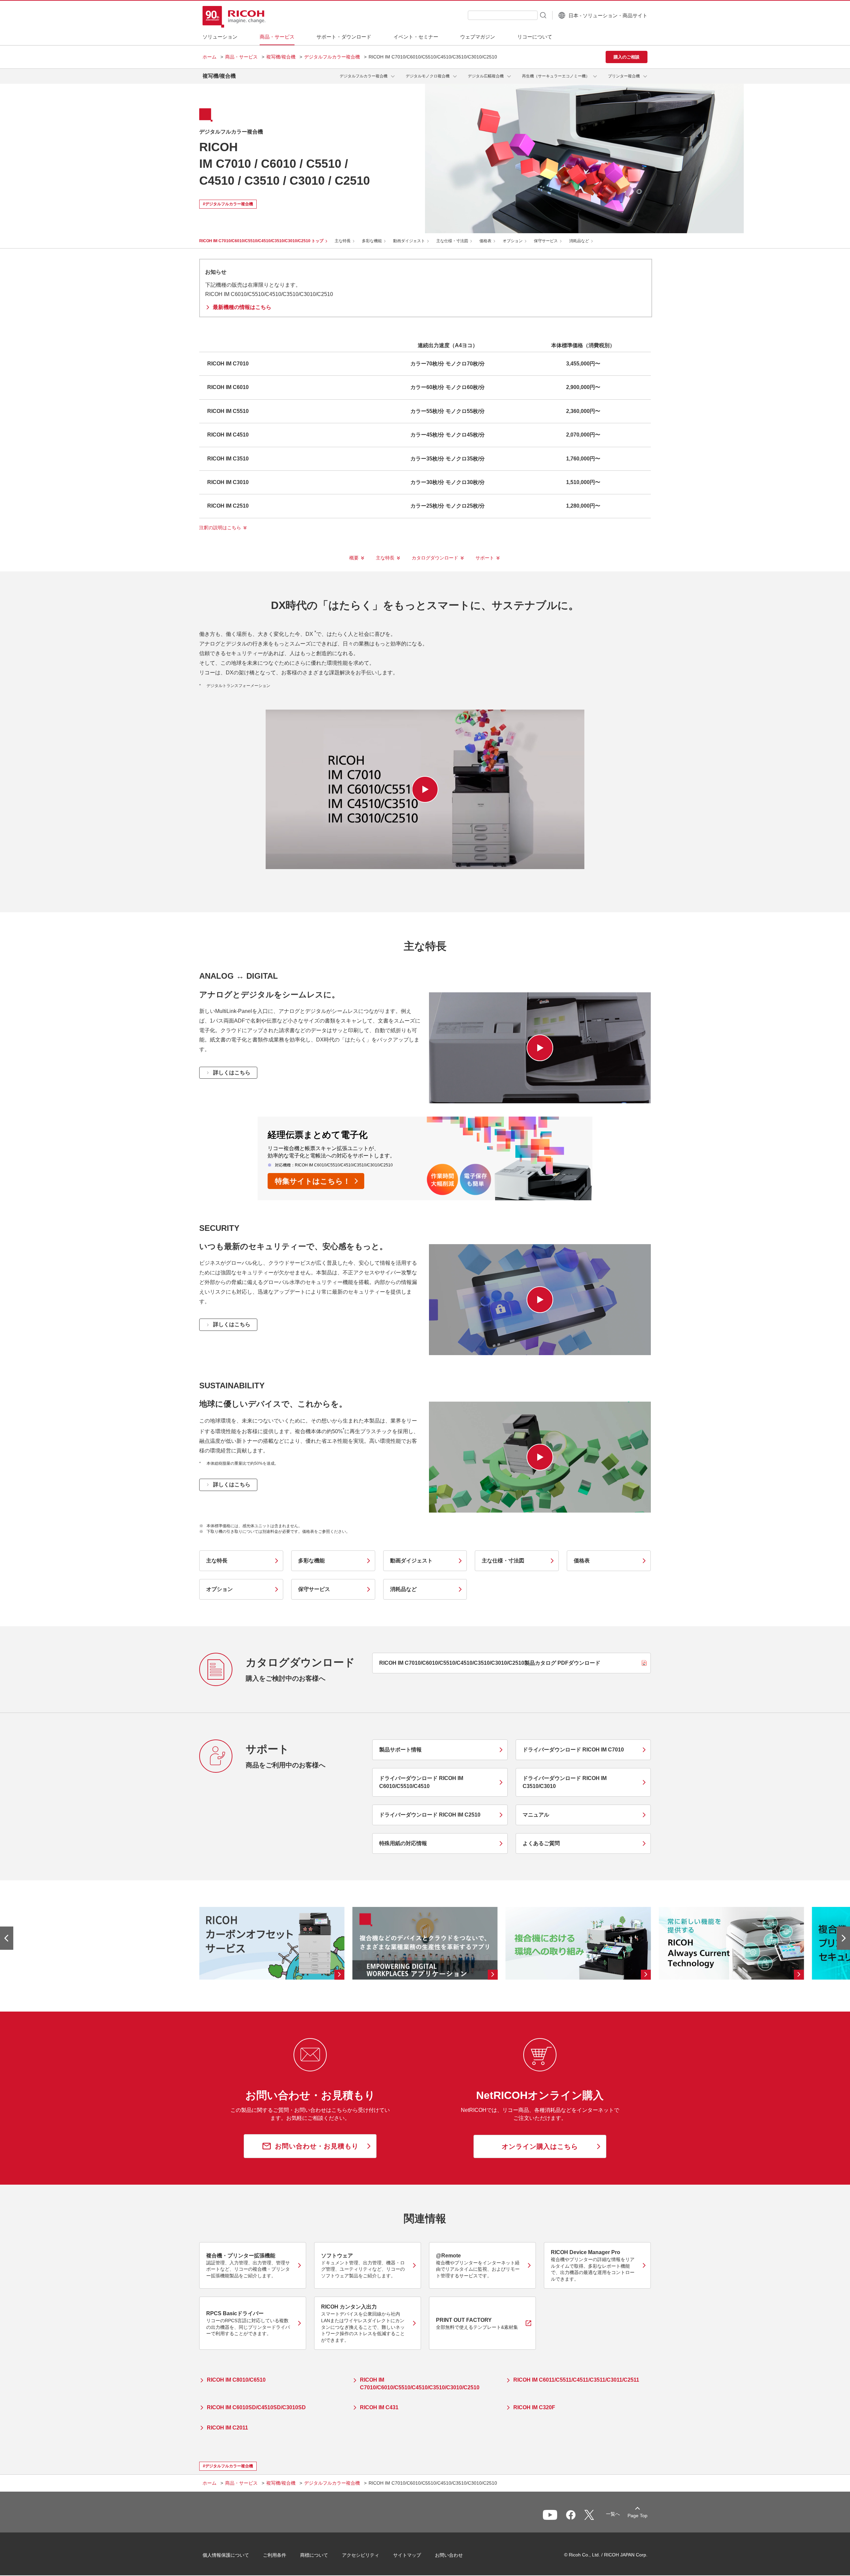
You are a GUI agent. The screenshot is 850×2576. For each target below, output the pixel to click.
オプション (513, 241)
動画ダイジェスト (409, 241)
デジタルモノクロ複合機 (428, 76)
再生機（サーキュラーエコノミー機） (556, 76)
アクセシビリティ (361, 2555)
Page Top (637, 2516)
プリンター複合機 (624, 76)
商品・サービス (241, 57)
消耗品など (579, 241)
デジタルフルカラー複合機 (332, 57)
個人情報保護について (226, 2555)
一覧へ (613, 2514)
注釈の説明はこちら (220, 528)
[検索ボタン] (543, 15)
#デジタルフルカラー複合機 (228, 204)
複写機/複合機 (281, 57)
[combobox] (503, 15)
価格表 (485, 241)
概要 (354, 558)
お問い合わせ (449, 2555)
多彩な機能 (372, 241)
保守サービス (546, 241)
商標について (314, 2555)
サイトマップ (407, 2555)
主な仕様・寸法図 (452, 241)
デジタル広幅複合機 (486, 76)
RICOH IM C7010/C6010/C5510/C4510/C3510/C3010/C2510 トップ (261, 241)
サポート (485, 558)
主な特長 (343, 241)
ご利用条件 (275, 2555)
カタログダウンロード (435, 558)
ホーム (210, 57)
